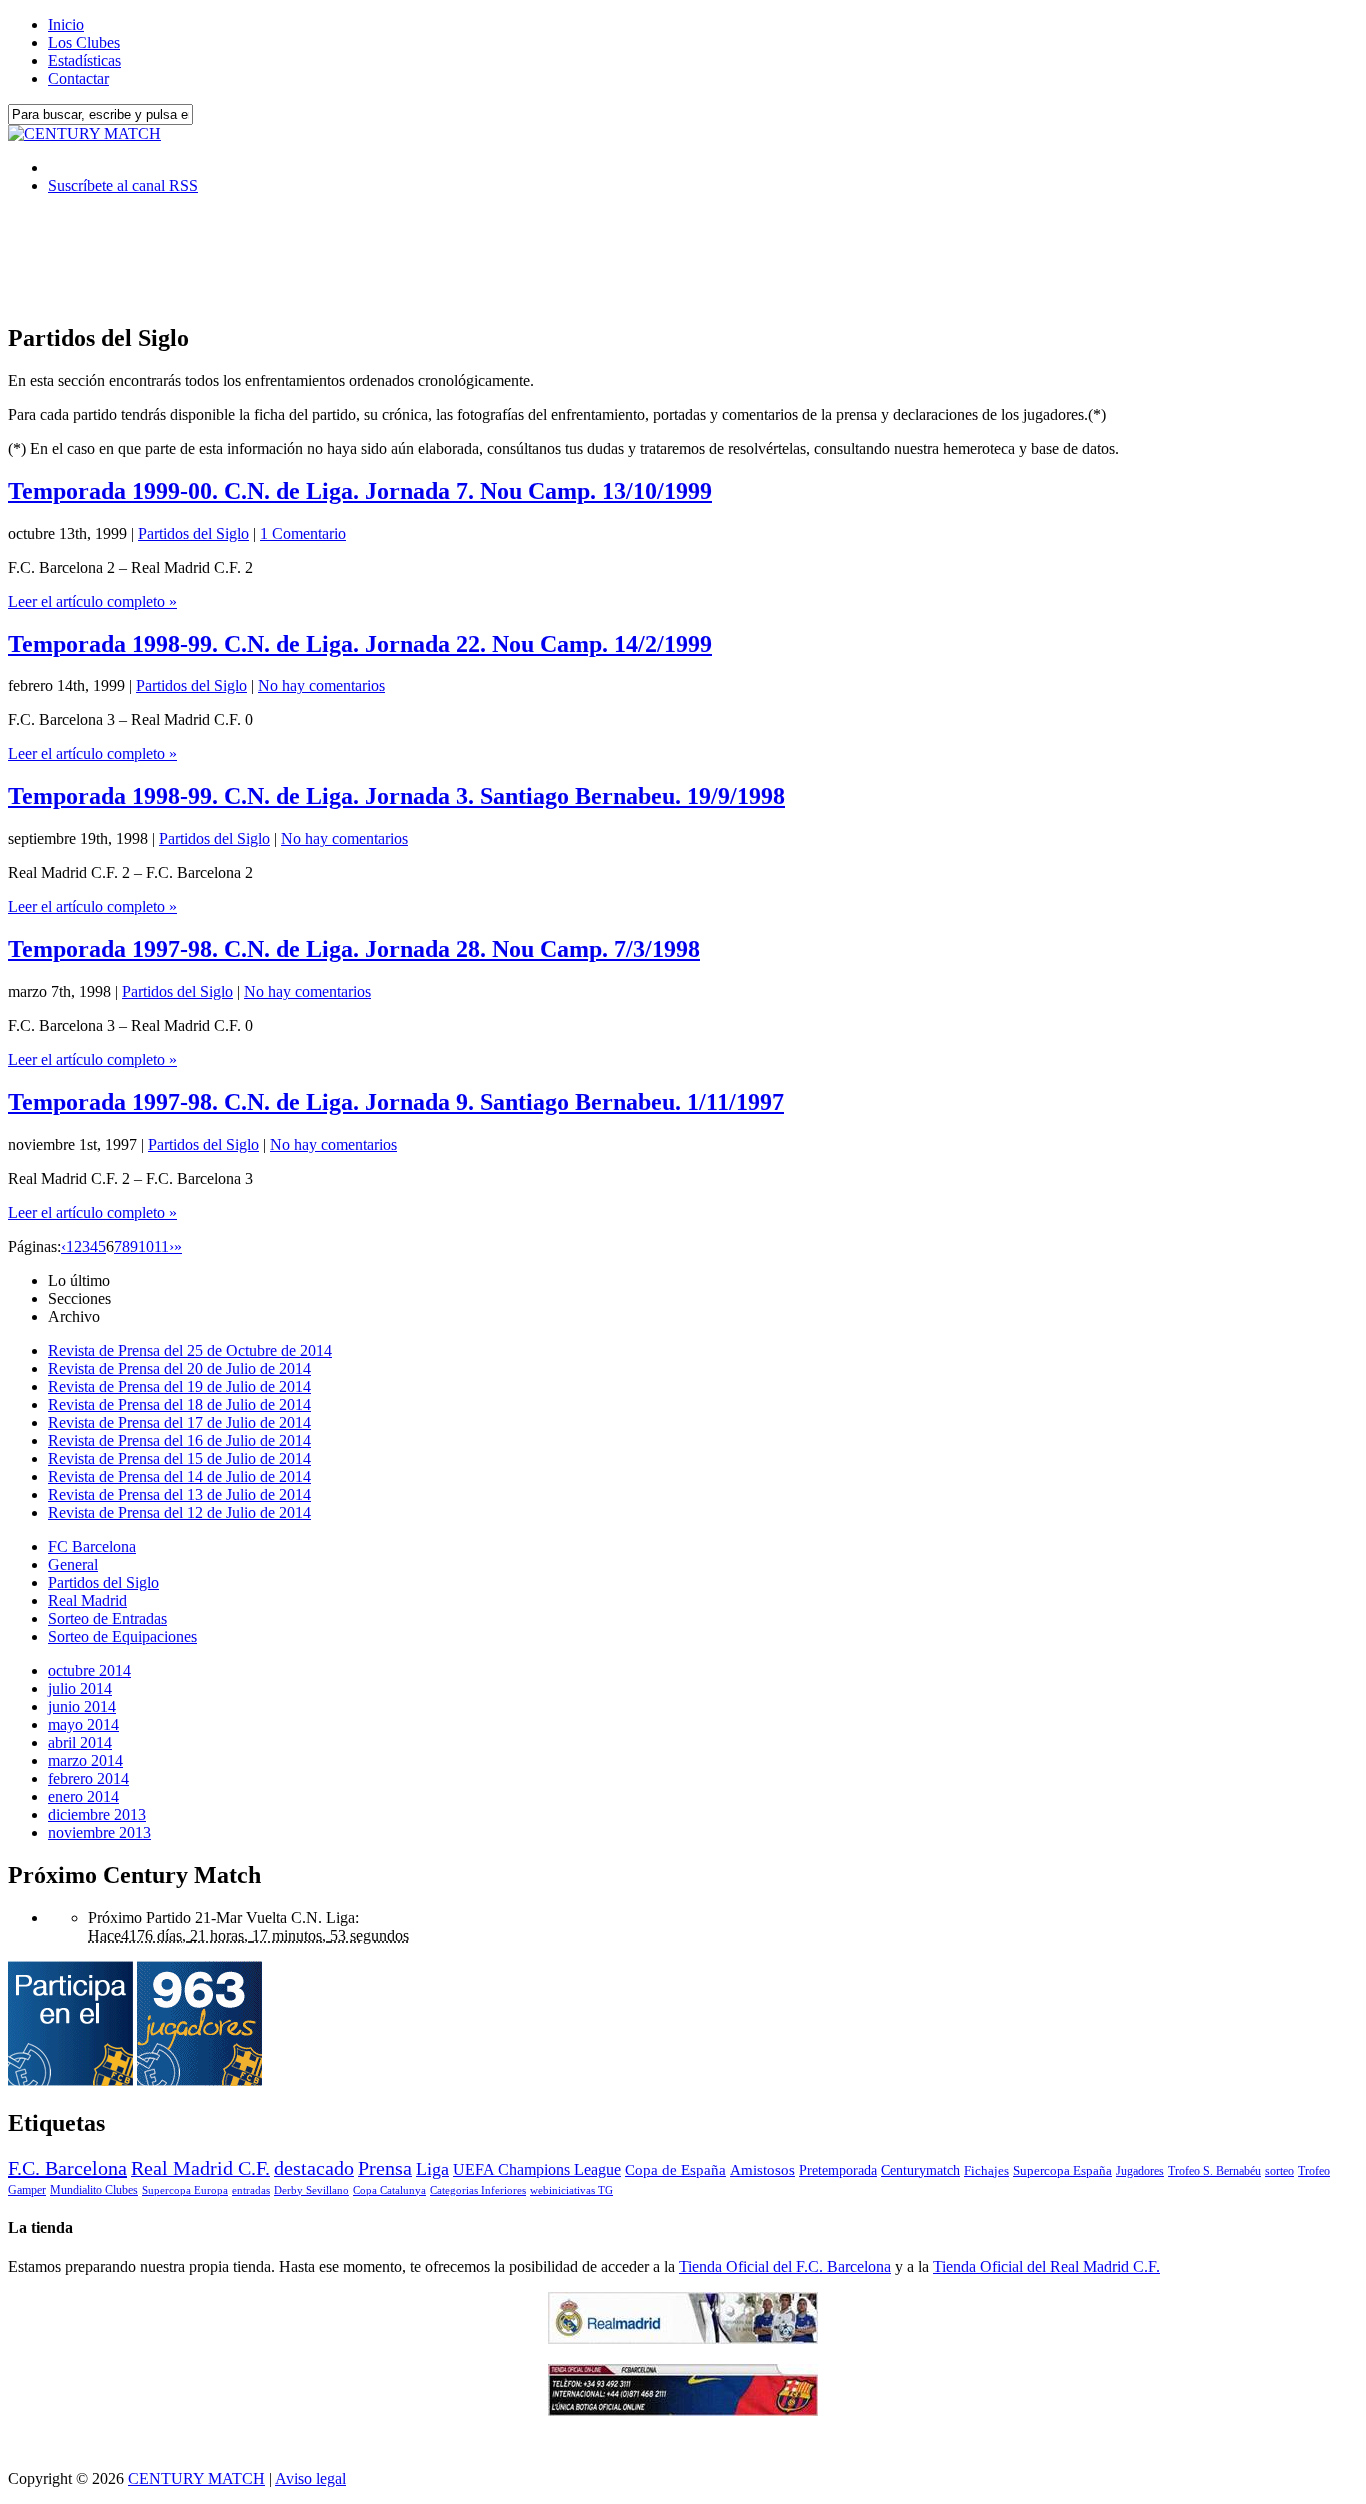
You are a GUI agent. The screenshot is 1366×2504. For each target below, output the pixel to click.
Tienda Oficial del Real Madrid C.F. (1046, 2266)
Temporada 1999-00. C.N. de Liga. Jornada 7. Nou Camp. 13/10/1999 (360, 491)
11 (161, 1246)
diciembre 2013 (97, 1814)
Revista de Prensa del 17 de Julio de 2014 (179, 1422)
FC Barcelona (92, 1546)
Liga (432, 2169)
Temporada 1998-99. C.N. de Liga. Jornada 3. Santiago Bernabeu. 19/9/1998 (396, 796)
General (73, 1564)
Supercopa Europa (185, 2190)
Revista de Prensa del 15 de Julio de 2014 (179, 1458)
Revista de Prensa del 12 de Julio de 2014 (179, 1512)
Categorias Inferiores (478, 2190)
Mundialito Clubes (94, 2190)
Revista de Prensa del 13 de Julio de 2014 (179, 1494)
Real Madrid (87, 1600)
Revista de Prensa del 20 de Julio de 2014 (179, 1368)
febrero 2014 (88, 1778)
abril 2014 (80, 1742)
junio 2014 (82, 1706)
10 (146, 1246)
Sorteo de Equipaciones (122, 1636)
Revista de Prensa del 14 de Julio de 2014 (179, 1476)
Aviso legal (310, 2478)
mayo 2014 (83, 1724)
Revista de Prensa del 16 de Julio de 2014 (179, 1440)
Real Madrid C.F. (200, 2168)
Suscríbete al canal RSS (123, 185)
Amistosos (762, 2170)
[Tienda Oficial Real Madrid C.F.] (683, 2338)
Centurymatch (920, 2170)
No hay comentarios (321, 685)
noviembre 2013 (99, 1832)
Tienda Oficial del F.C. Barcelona (785, 2266)
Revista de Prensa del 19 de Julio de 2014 (179, 1386)
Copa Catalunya (389, 2190)
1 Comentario (303, 533)
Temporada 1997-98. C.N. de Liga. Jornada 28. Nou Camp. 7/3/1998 (354, 949)
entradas (251, 2190)
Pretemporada (838, 2170)
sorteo (1279, 2171)
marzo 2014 (85, 1760)
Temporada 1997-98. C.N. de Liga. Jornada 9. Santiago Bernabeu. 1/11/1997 (396, 1102)
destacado (314, 2168)
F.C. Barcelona (67, 2168)
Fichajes (986, 2170)
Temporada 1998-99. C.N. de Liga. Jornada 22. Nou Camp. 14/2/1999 (360, 644)
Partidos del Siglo (193, 533)
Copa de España (675, 2169)
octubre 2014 (89, 1670)
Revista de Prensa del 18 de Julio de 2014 (179, 1404)
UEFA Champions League (537, 2170)
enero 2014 (83, 1796)
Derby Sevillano (311, 2190)
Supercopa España (1062, 2170)
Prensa (385, 2168)
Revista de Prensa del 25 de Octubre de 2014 (190, 1350)
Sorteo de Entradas (107, 1618)
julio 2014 (80, 1688)
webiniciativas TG (571, 2190)
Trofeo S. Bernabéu (1214, 2171)
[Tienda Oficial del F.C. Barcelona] (683, 2410)
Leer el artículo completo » (92, 601)
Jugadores (1140, 2171)
